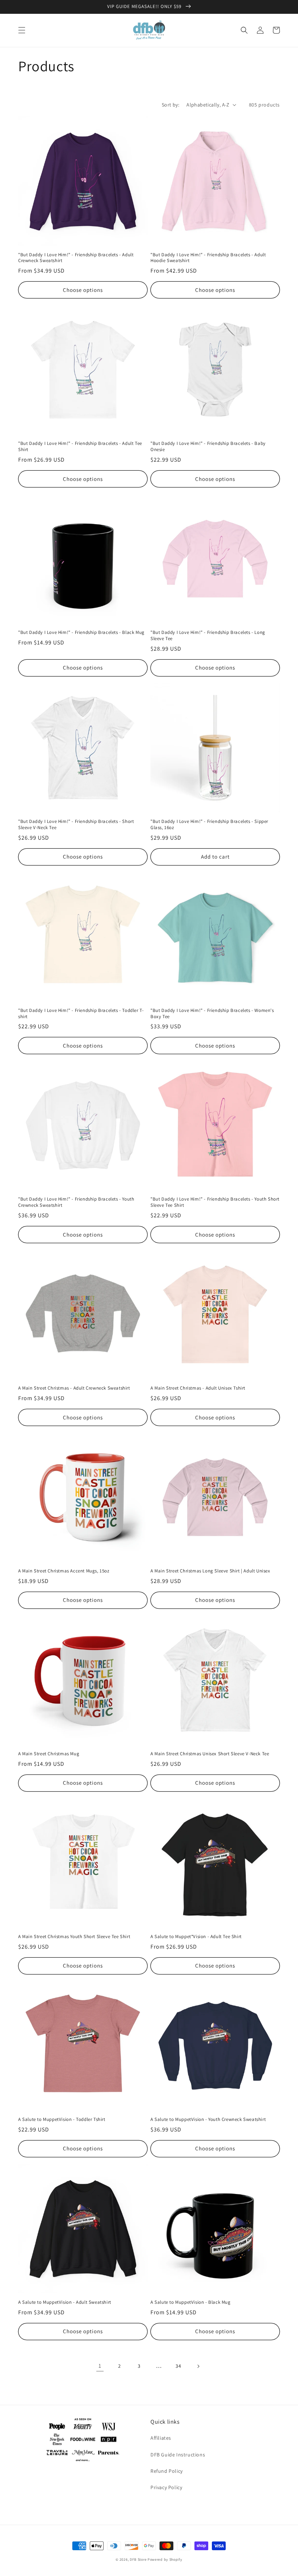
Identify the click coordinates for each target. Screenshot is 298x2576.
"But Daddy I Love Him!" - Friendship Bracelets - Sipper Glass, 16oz (209, 825)
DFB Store (138, 2559)
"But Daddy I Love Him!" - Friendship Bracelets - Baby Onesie (208, 447)
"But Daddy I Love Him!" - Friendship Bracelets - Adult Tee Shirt (80, 447)
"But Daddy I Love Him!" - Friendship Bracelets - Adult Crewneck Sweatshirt (76, 258)
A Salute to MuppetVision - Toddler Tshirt (62, 2119)
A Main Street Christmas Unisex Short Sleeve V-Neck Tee (210, 1754)
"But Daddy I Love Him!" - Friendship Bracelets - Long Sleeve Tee (208, 636)
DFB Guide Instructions (178, 2455)
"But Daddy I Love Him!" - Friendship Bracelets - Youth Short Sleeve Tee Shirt (215, 1202)
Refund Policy (167, 2471)
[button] (22, 30)
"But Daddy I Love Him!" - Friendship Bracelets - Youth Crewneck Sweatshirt (76, 1202)
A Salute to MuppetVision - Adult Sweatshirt (65, 2302)
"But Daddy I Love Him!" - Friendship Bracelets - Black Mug (81, 632)
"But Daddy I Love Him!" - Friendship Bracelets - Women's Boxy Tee (212, 1014)
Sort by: (170, 105)
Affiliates (161, 2438)
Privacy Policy (166, 2487)
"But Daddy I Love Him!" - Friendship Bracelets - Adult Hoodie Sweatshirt (208, 258)
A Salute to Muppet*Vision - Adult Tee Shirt (196, 1937)
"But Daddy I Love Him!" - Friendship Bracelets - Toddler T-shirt (81, 1014)
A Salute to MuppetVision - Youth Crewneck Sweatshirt (208, 2119)
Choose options (83, 290)
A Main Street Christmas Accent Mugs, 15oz (64, 1571)
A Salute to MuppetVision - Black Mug (191, 2302)
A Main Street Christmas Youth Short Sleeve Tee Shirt (74, 1937)
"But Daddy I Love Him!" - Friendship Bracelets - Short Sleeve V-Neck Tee (76, 825)
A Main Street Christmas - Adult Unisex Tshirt (198, 1388)
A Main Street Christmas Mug (49, 1754)
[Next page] (198, 2366)
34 (178, 2366)
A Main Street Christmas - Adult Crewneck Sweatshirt (74, 1388)
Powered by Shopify (165, 2559)
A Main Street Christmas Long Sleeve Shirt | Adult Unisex (210, 1571)
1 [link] (100, 2366)
